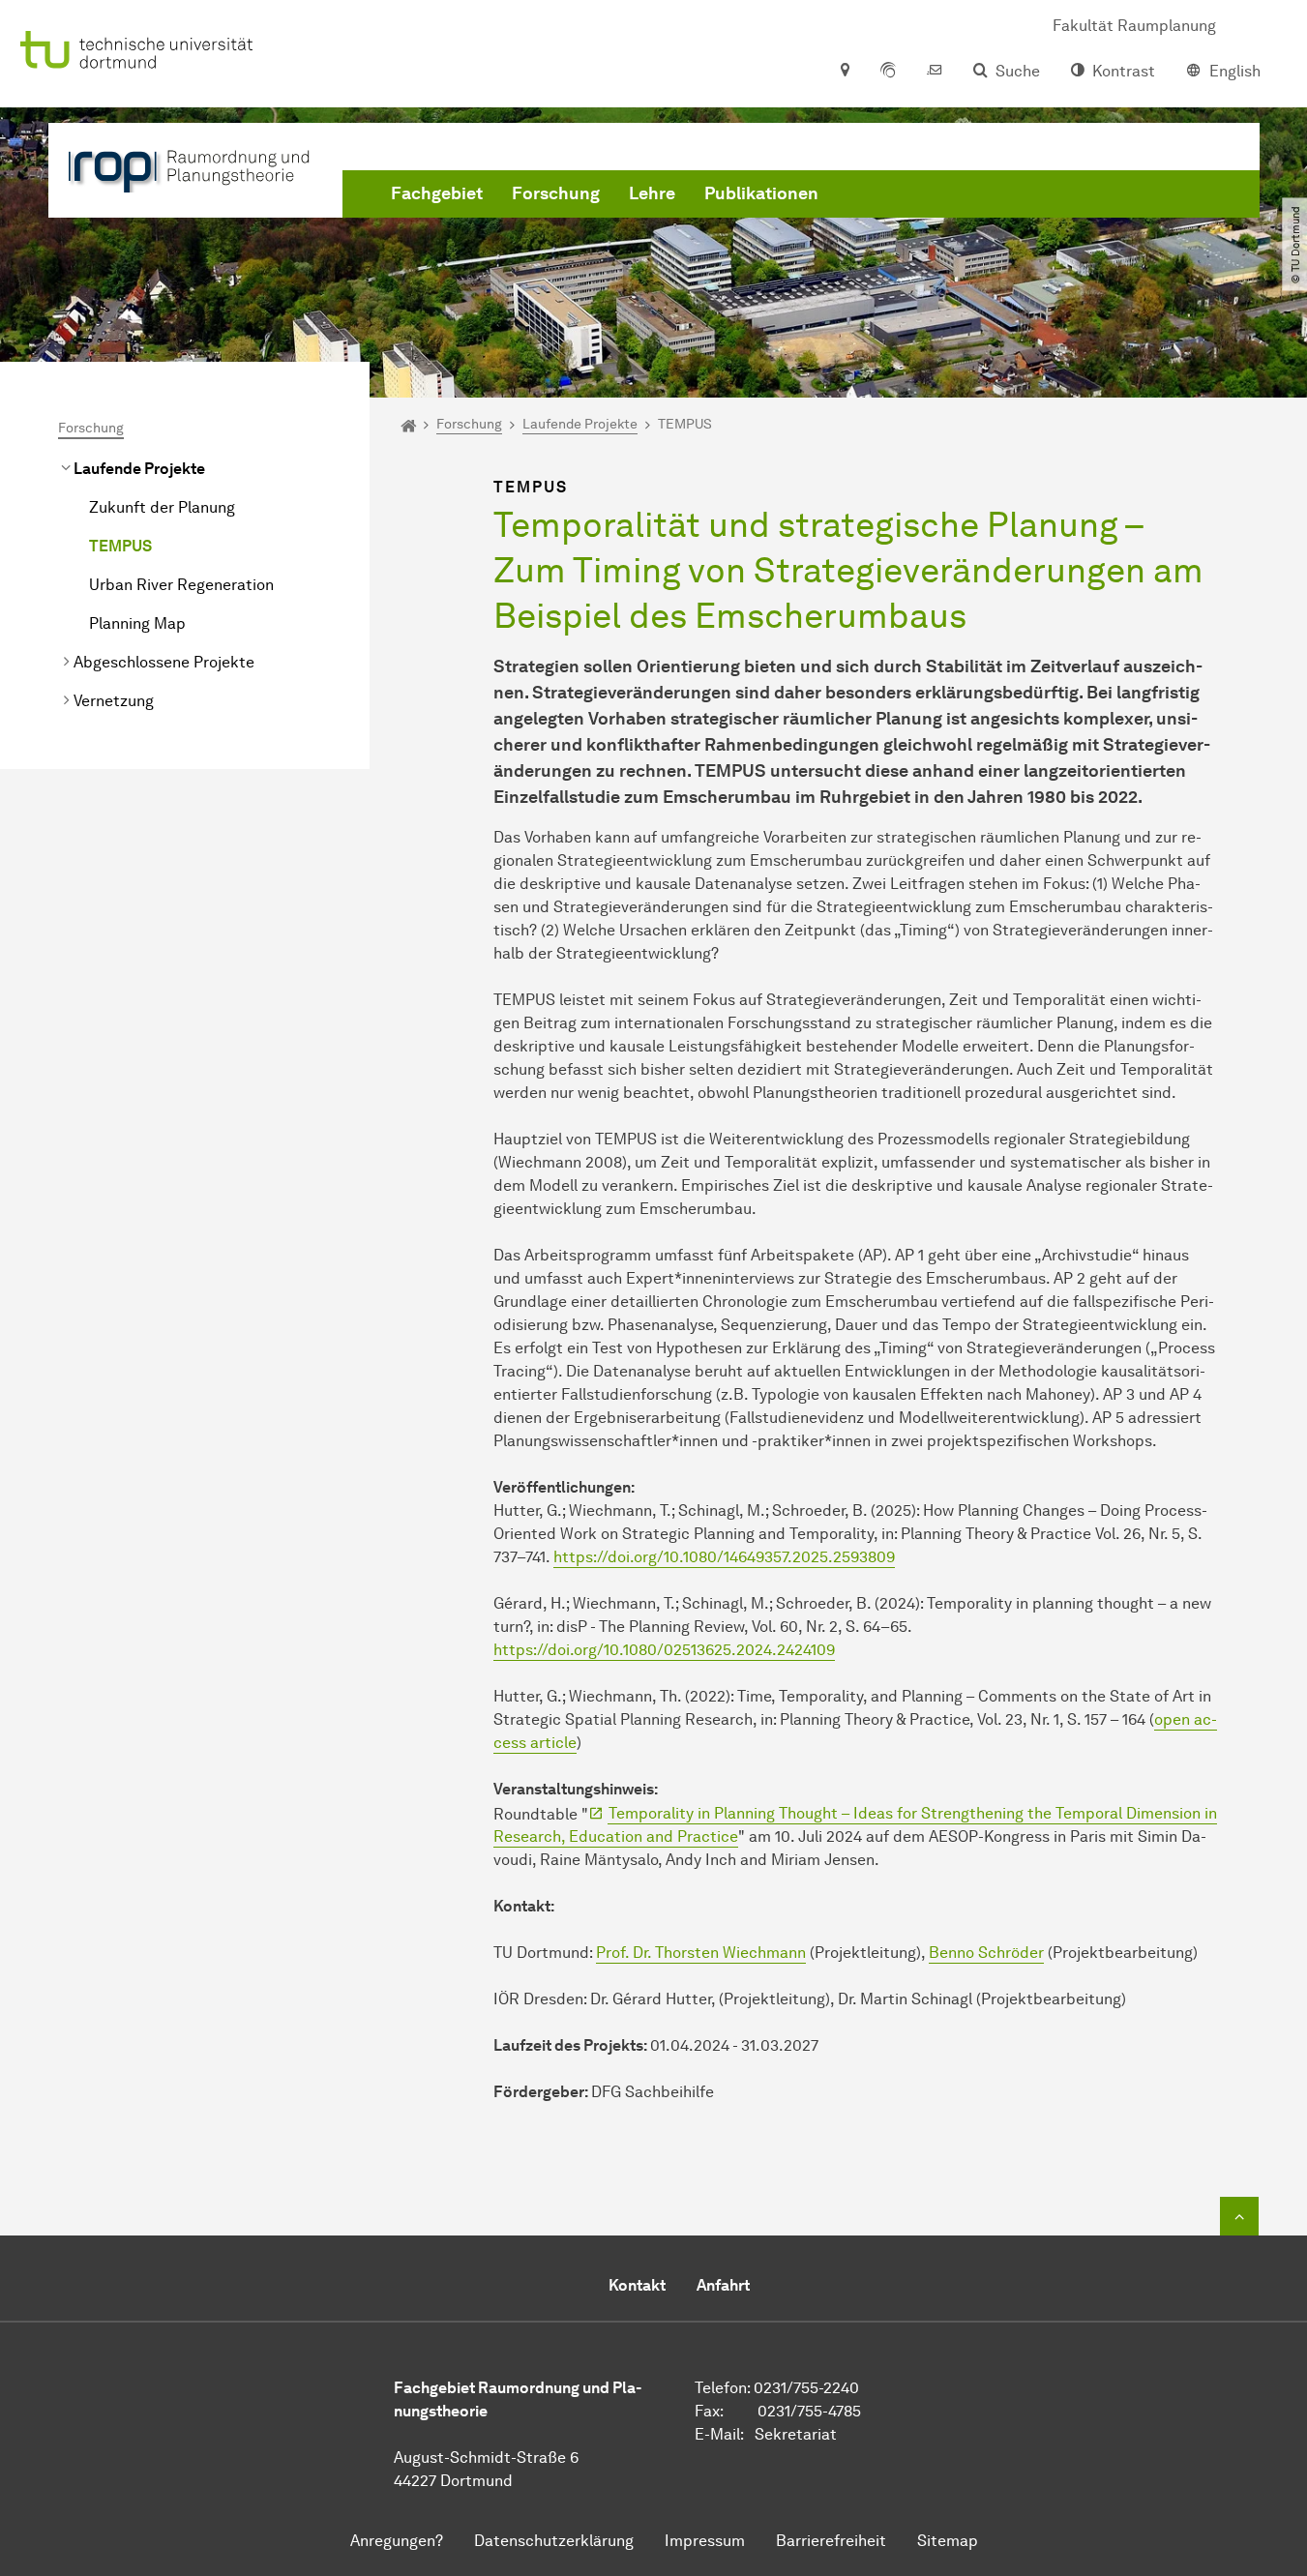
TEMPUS (120, 546)
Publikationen (761, 193)
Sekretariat (796, 2434)
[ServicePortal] (888, 72)
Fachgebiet (437, 193)
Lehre (652, 193)
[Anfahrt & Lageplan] (844, 72)
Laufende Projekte (139, 469)
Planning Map (137, 623)
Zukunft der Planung (162, 507)
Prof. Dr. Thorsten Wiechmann (701, 1953)
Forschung (556, 193)
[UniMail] (935, 72)
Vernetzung (114, 701)
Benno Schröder (986, 1953)
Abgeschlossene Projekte (164, 662)
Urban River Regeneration (181, 585)
